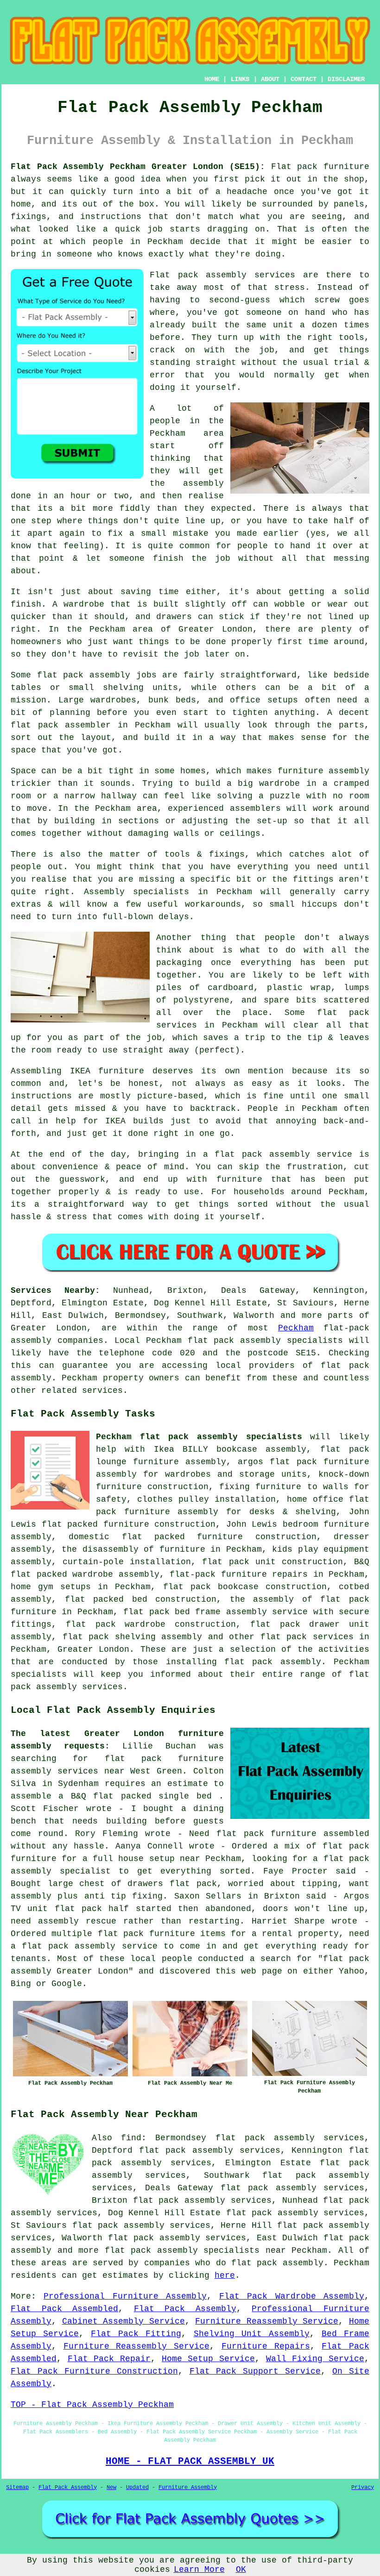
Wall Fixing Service (315, 2359)
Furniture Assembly (188, 2488)
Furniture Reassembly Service (267, 2321)
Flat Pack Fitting (136, 2334)
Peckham (296, 1328)
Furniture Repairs (266, 2346)
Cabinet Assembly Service (123, 2321)
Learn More (199, 2570)
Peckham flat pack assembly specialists (199, 1437)
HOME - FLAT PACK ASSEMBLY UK (190, 2461)
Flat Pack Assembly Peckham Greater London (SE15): (138, 167)
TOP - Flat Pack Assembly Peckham (92, 2405)
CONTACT (304, 79)
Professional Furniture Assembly (125, 2296)
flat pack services (307, 1637)
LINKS (240, 79)
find (131, 2138)
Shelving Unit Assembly (252, 2334)
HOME (212, 79)
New (111, 2488)
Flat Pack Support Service (255, 2371)
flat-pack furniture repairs (239, 1574)
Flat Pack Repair (109, 2359)
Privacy (363, 2488)
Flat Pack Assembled (64, 2309)
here (225, 2275)
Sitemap (17, 2488)
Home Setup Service (208, 2359)
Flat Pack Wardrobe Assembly (292, 2296)
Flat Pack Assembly (185, 2309)
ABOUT (270, 79)
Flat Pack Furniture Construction (94, 2371)
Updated (137, 2488)
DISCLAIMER (346, 79)
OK (241, 2570)
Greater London (94, 1649)
